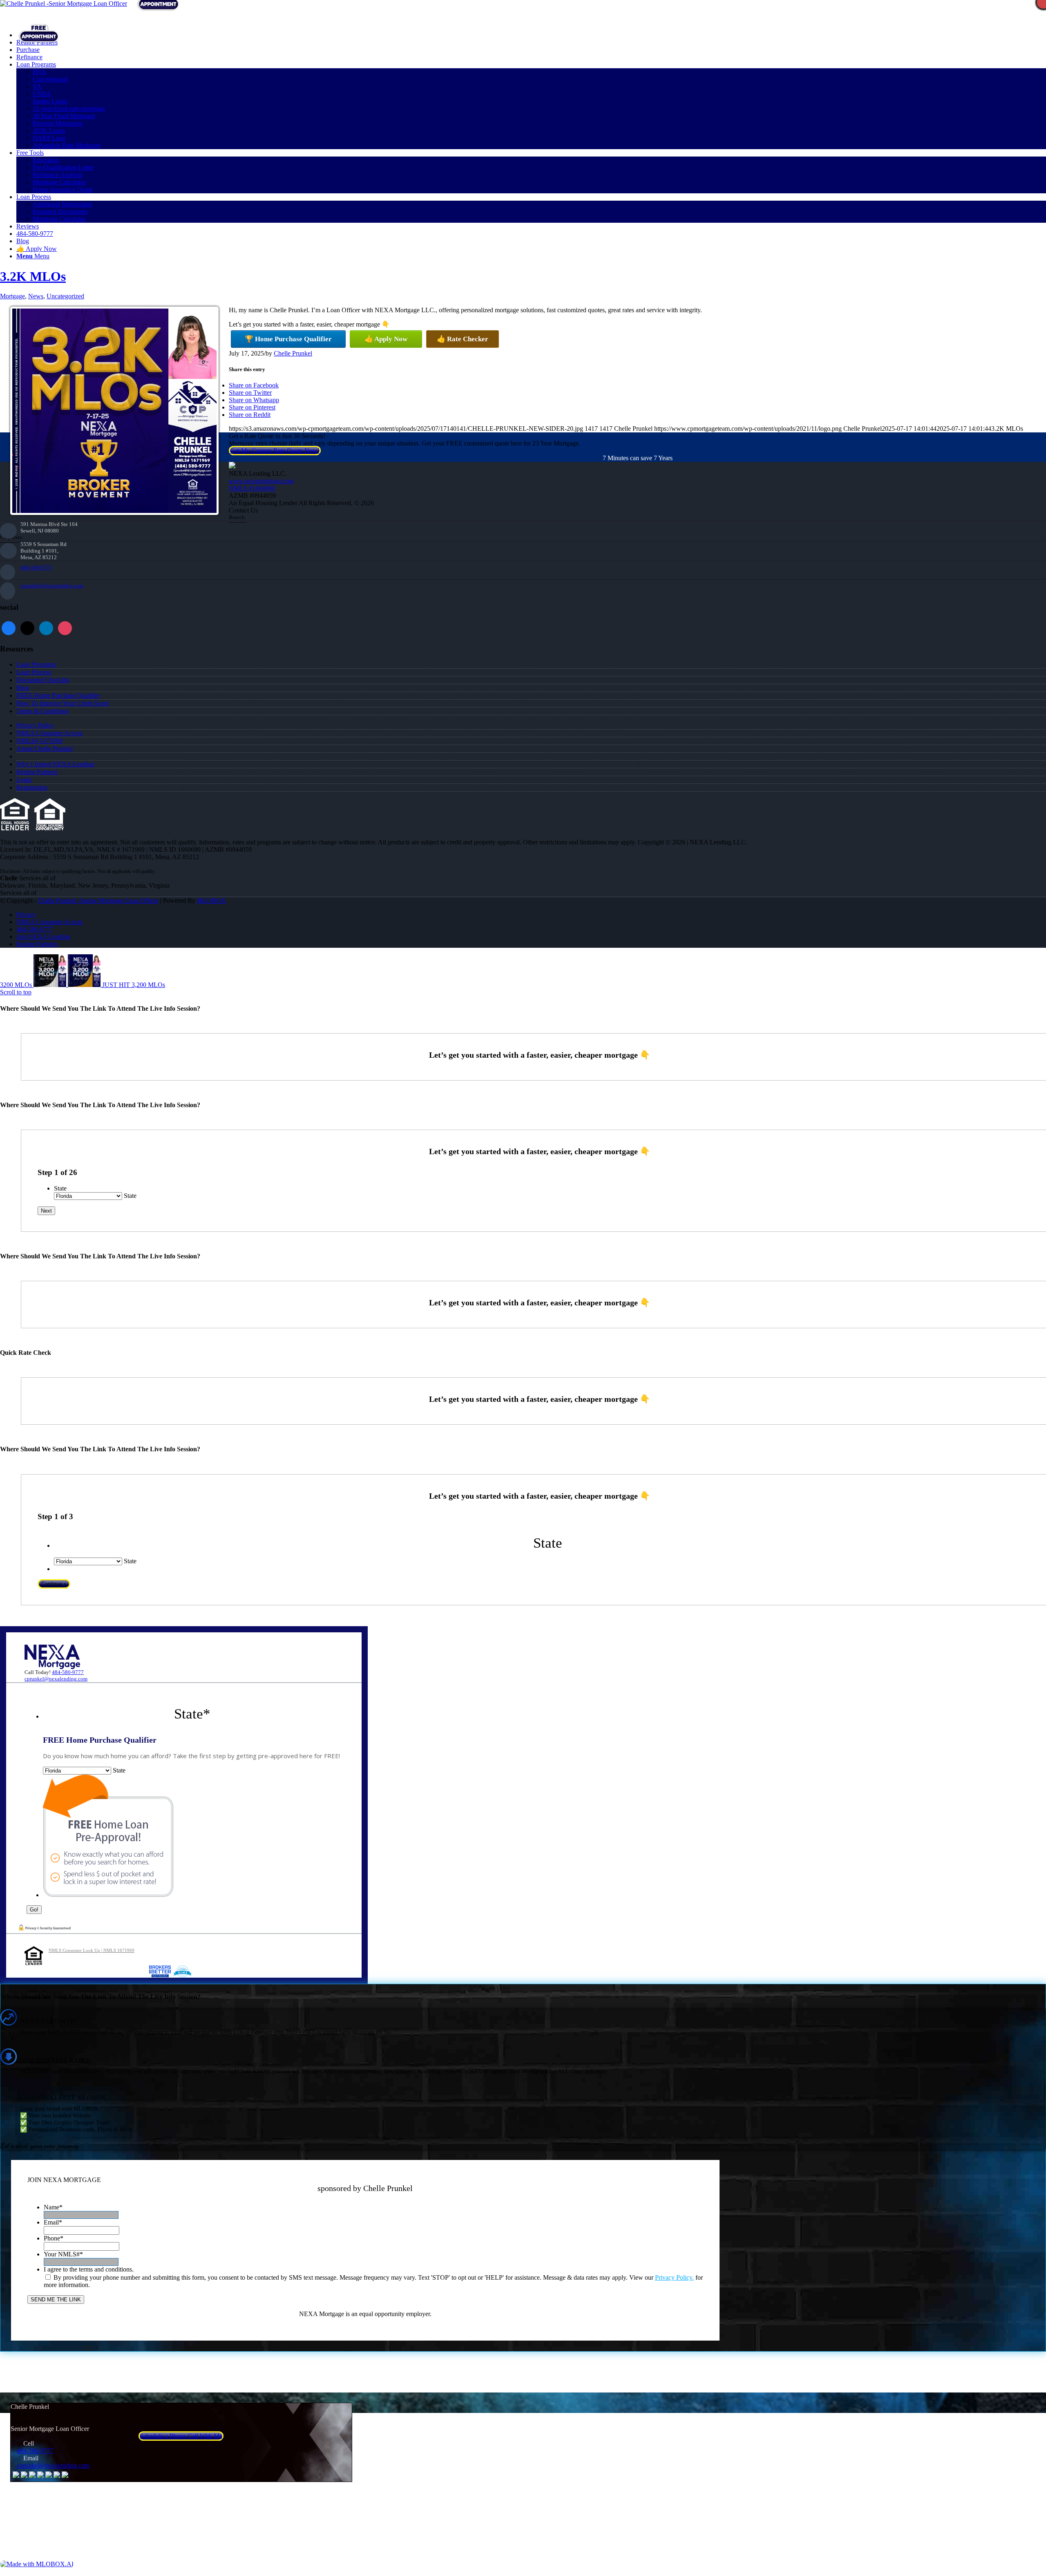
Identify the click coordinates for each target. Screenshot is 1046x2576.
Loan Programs (36, 664)
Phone (54, 2238)
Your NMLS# (63, 2254)
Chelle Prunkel (293, 353)
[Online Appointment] (39, 35)
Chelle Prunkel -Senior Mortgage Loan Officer (98, 901)
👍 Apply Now (386, 339)
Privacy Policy (35, 725)
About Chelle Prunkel (45, 749)
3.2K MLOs (33, 276)
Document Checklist (43, 680)
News (36, 296)
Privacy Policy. (674, 2277)
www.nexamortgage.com (261, 481)
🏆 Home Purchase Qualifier (288, 339)
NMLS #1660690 (252, 488)
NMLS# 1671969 (39, 741)
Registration (32, 787)
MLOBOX (211, 901)
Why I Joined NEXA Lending (55, 764)
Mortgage (12, 296)
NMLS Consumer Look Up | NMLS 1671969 (92, 1950)
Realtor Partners (37, 772)
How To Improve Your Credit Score (63, 703)
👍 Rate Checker (463, 339)
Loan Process (34, 672)
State (60, 1188)
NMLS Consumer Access (49, 733)
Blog (23, 688)
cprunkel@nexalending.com (52, 585)
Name (53, 2207)
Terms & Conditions (42, 711)
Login (24, 780)
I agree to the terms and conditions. (89, 2269)
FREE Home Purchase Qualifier (58, 695)
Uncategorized (65, 296)
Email (53, 2222)
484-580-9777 (36, 567)
